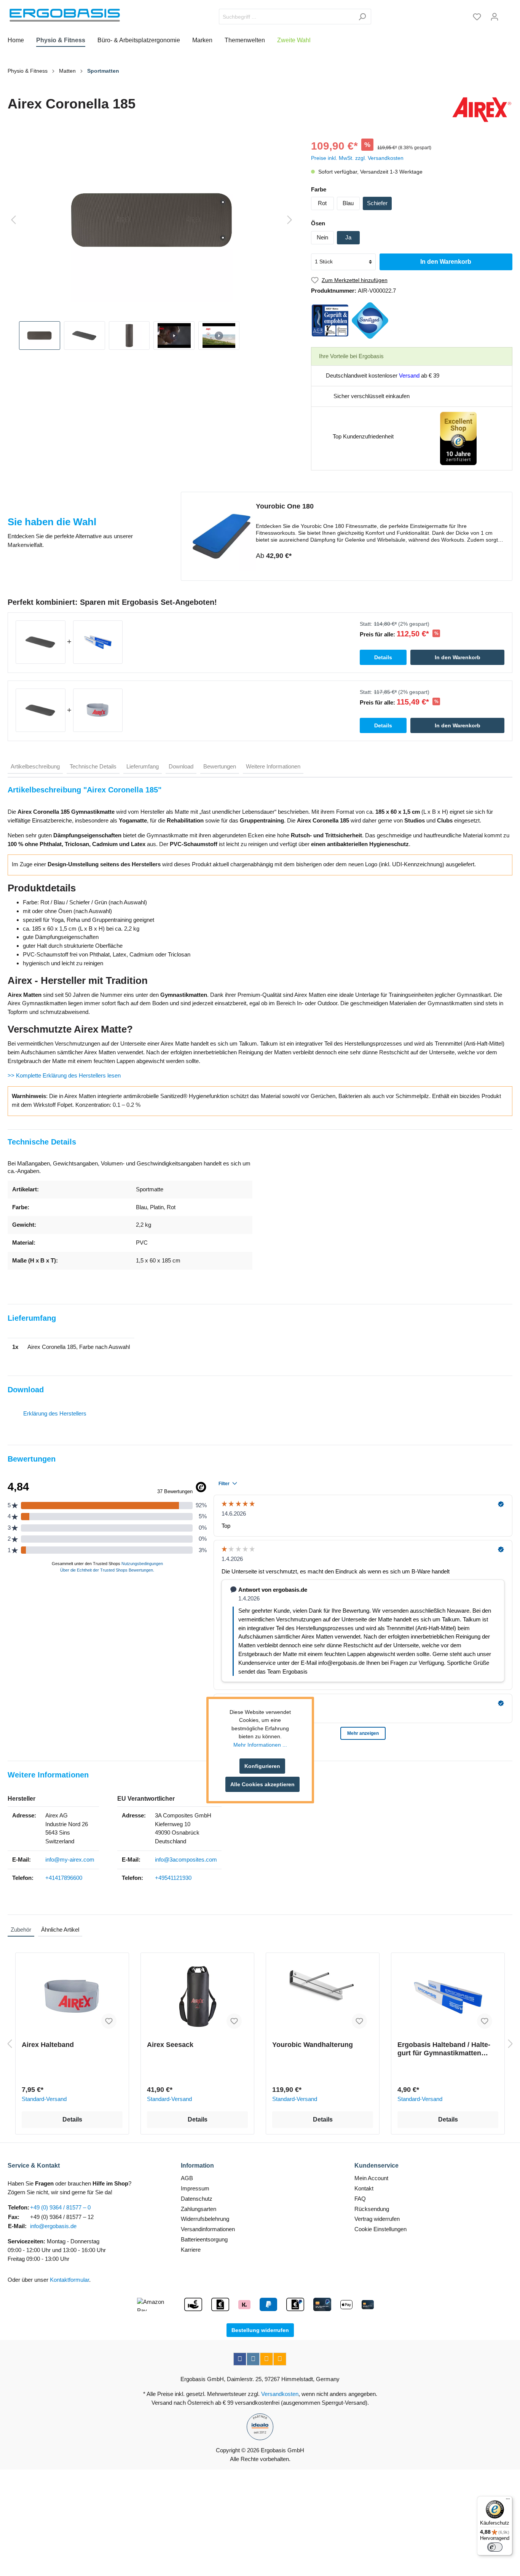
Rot (322, 203)
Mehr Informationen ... (260, 1745)
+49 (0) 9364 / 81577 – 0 (60, 2207)
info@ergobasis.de (53, 2226)
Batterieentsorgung (204, 2239)
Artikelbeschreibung (35, 766)
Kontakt (364, 2188)
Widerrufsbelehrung (205, 2219)
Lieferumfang (143, 766)
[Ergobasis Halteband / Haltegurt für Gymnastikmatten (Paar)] (448, 1997)
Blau (348, 203)
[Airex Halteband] (72, 1997)
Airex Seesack (170, 2045)
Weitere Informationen (273, 766)
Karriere (191, 2250)
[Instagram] (253, 2359)
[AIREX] (482, 110)
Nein (322, 237)
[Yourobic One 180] (222, 536)
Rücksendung (372, 2209)
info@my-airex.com (70, 1859)
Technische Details (93, 766)
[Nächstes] (290, 220)
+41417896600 (64, 1878)
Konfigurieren (262, 1766)
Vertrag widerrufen (377, 2219)
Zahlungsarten (199, 2209)
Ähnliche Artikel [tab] (60, 1930)
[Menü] (508, 2501)
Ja (348, 237)
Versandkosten (280, 2394)
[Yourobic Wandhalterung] (323, 1997)
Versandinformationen (208, 2229)
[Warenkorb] (508, 14)
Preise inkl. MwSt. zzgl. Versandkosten (357, 158)
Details (72, 2119)
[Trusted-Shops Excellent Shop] (458, 438)
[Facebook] (240, 2359)
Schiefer (377, 203)
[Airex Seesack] (197, 1997)
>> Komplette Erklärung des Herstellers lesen (64, 1075)
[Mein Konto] (494, 17)
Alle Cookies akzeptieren (262, 1784)
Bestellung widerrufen (260, 2330)
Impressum (195, 2188)
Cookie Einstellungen (380, 2229)
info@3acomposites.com (186, 1859)
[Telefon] (280, 2359)
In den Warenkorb (446, 262)
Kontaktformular (69, 2280)
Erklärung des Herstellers (55, 1413)
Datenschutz (197, 2199)
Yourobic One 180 (285, 506)
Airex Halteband (48, 2045)
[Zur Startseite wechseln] (65, 15)
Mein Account (371, 2178)
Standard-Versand (44, 2099)
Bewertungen (220, 766)
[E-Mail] (266, 2359)
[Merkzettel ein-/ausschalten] (109, 2021)
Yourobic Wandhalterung (313, 2045)
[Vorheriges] (13, 220)
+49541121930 (173, 1878)
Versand (409, 375)
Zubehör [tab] (21, 1930)
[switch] (495, 2547)
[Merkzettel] (477, 17)
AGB (187, 2178)
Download (181, 766)
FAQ (360, 2199)
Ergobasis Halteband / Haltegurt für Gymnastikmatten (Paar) (444, 2049)
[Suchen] (362, 17)
